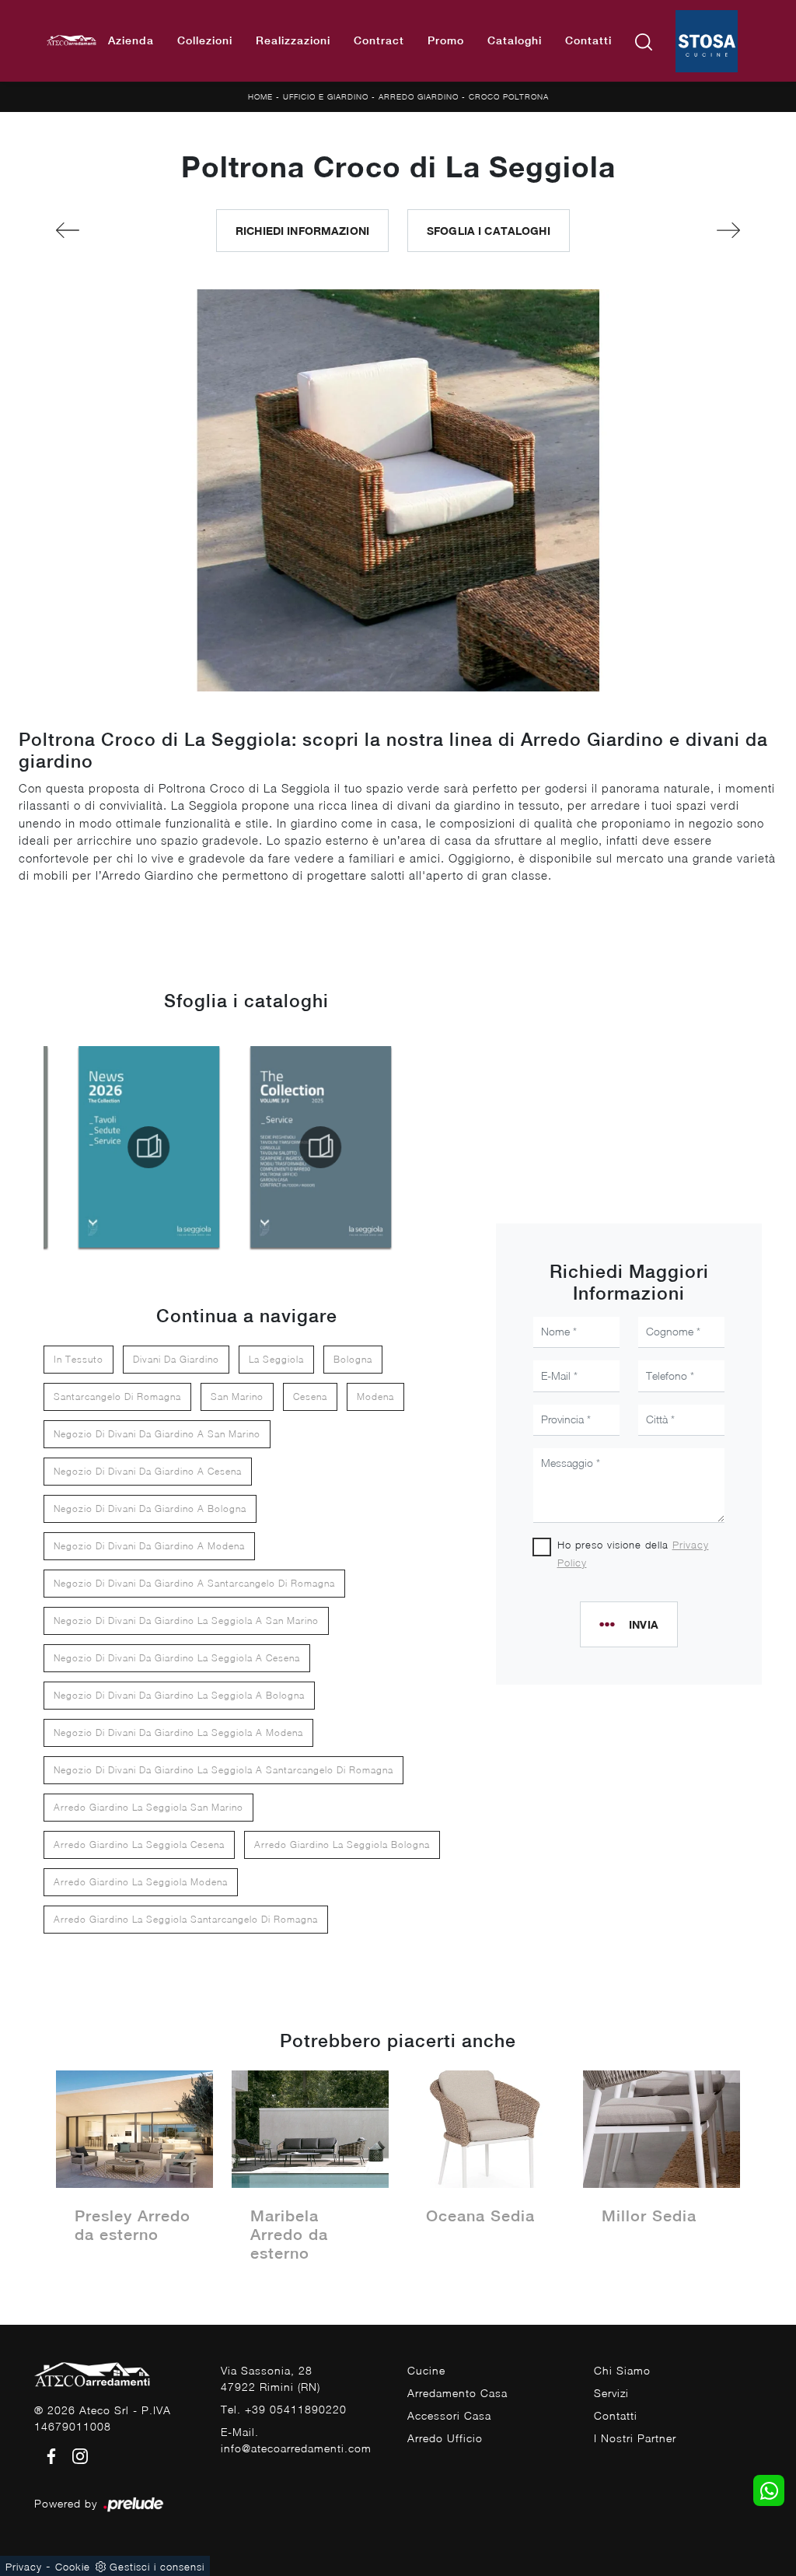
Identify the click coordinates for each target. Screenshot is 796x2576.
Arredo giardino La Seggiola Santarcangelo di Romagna (186, 1919)
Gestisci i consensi (157, 2567)
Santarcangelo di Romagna (117, 1396)
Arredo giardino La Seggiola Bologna (342, 1844)
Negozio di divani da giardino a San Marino (157, 1434)
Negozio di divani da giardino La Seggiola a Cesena (177, 1658)
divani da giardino (176, 1359)
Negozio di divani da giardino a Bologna (150, 1508)
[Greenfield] (105, 230)
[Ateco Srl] (72, 41)
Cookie (73, 2567)
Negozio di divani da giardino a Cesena (148, 1471)
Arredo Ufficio (445, 2438)
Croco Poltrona (509, 96)
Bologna (353, 1359)
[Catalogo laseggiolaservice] (321, 1147)
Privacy (24, 2567)
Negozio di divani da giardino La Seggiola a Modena (178, 1732)
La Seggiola (276, 1359)
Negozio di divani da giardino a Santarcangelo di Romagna (194, 1583)
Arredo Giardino (419, 96)
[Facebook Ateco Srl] (49, 2455)
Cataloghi (515, 40)
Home (260, 96)
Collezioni (205, 40)
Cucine (426, 2370)
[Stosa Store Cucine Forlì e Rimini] (707, 41)
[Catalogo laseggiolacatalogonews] (149, 1147)
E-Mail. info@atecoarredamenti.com (296, 2440)
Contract (379, 40)
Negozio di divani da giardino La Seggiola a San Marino (186, 1620)
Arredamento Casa (457, 2393)
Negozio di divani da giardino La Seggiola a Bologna (179, 1695)
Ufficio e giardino (326, 96)
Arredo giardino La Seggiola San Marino (148, 1807)
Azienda (131, 40)
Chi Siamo (622, 2370)
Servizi (611, 2393)
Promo (446, 40)
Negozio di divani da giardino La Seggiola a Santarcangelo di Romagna (223, 1770)
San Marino (237, 1396)
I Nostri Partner (635, 2438)
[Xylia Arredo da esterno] (691, 230)
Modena (375, 1396)
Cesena (310, 1396)
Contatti (588, 40)
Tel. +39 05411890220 (284, 2409)
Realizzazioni (293, 40)
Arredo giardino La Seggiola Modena (141, 1882)
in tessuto (79, 1359)
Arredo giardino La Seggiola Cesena (139, 1844)
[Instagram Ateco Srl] (75, 2455)
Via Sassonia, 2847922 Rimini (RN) (271, 2378)
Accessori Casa (449, 2415)
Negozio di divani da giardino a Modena (149, 1546)
